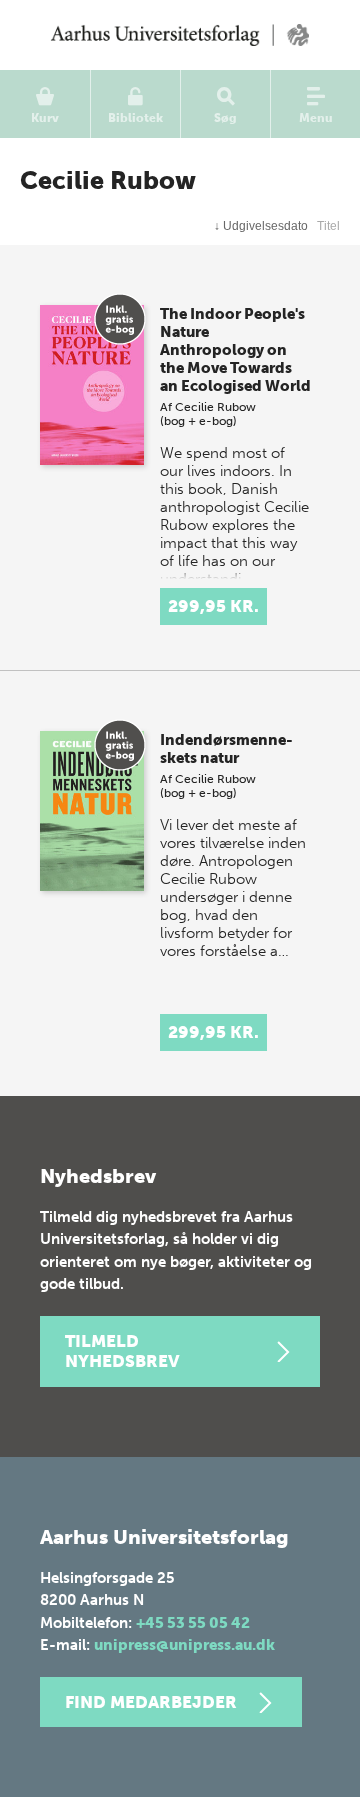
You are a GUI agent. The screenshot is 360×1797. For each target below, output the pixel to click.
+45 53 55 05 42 (193, 1623)
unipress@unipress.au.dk (184, 1645)
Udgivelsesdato (261, 226)
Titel (328, 226)
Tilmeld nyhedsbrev (122, 1351)
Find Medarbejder (151, 1702)
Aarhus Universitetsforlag (180, 35)
